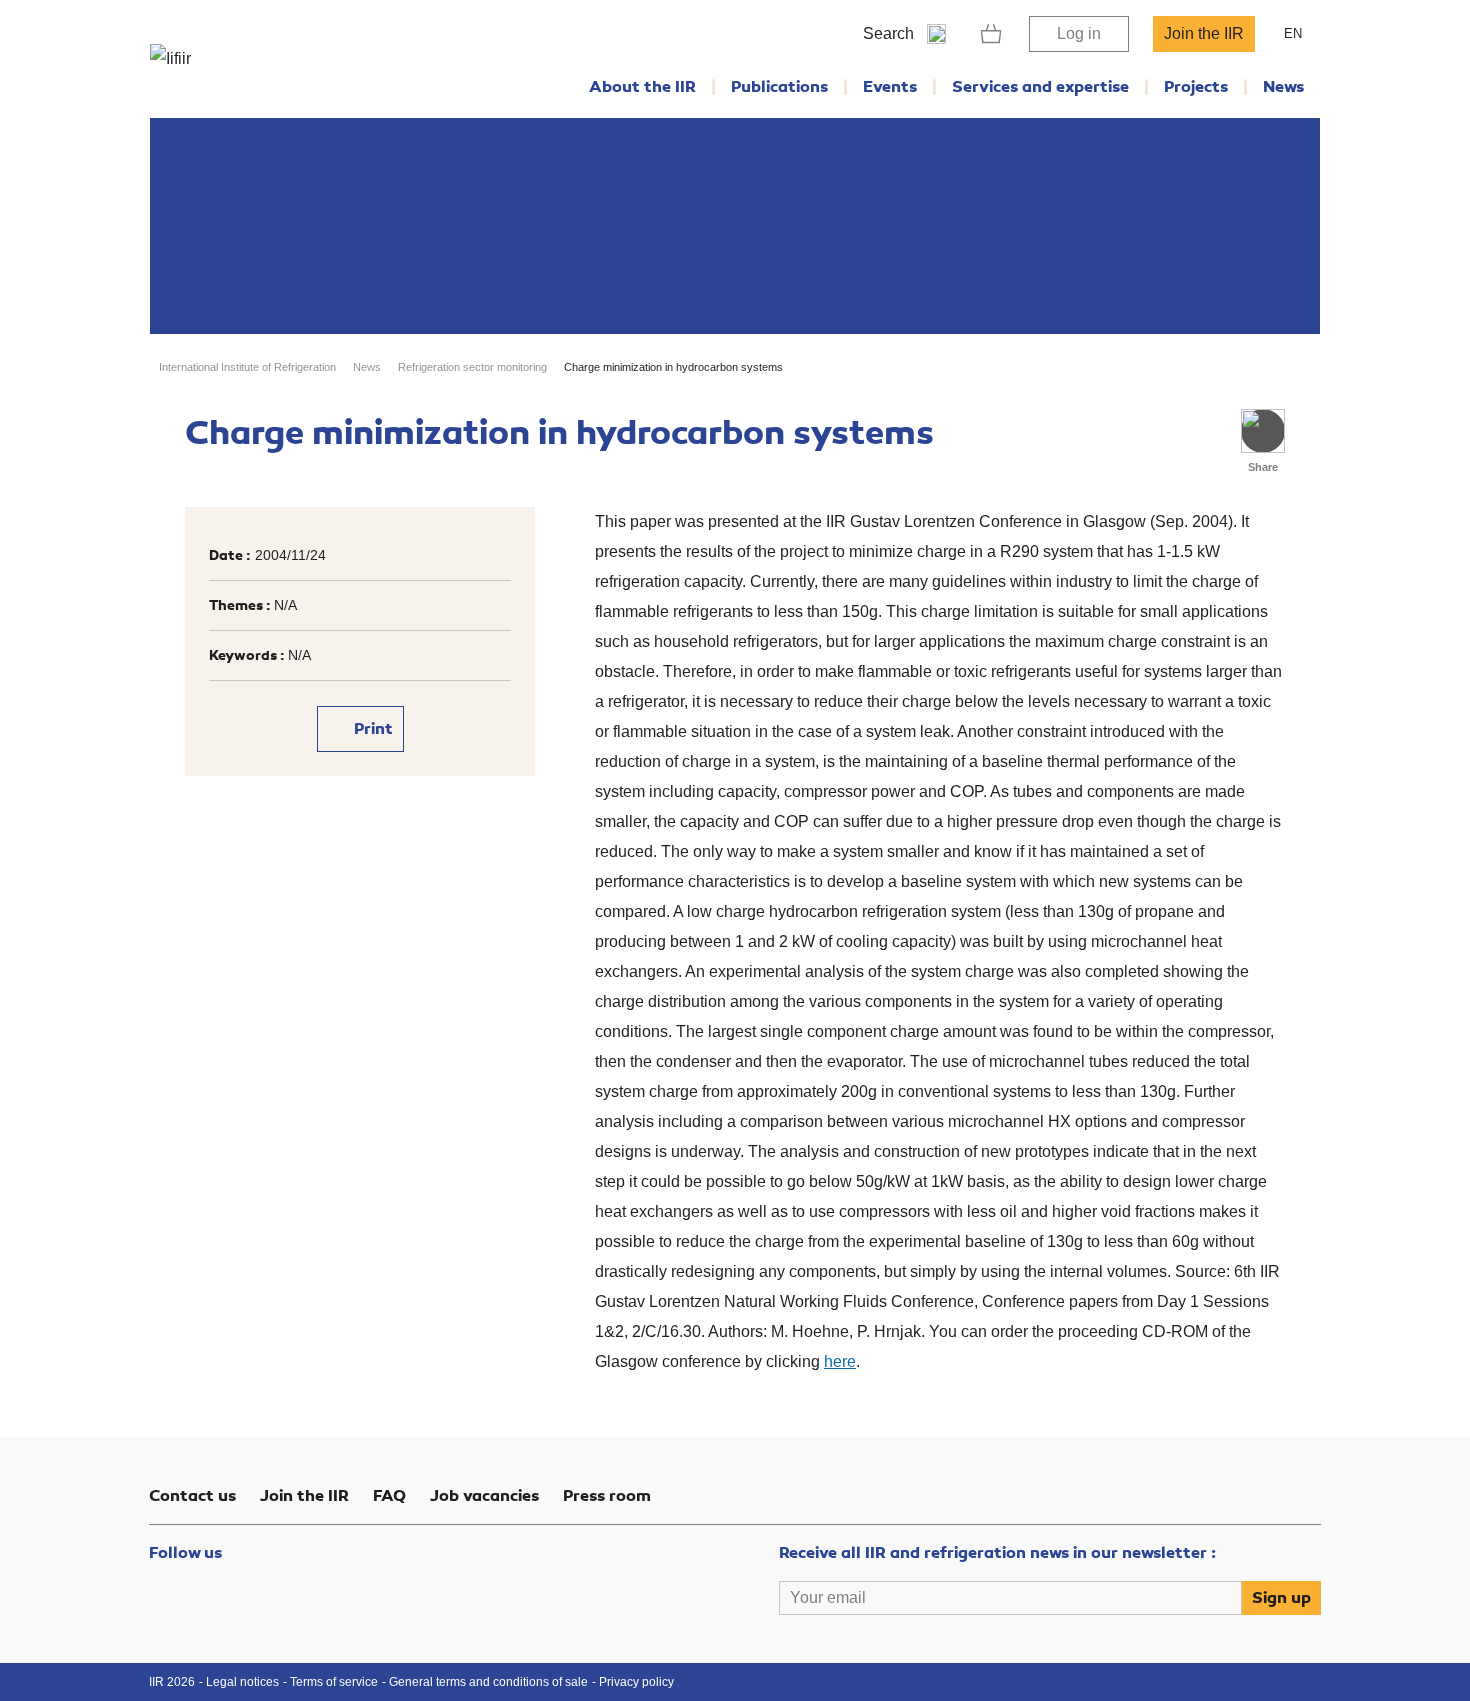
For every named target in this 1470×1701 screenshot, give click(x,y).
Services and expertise (1040, 87)
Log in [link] (1079, 33)
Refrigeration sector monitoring (472, 367)
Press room (607, 1496)
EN (1293, 33)
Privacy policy (636, 1682)
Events (890, 87)
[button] (1263, 431)
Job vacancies (484, 1496)
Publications (779, 87)
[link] (991, 34)
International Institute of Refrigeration (247, 367)
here (840, 1361)
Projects (1196, 87)
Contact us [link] (192, 1496)
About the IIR (642, 87)
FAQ (389, 1496)
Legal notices (242, 1682)
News (1283, 87)
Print (371, 729)
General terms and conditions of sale (488, 1682)
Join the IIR (1204, 33)
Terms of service (334, 1682)
